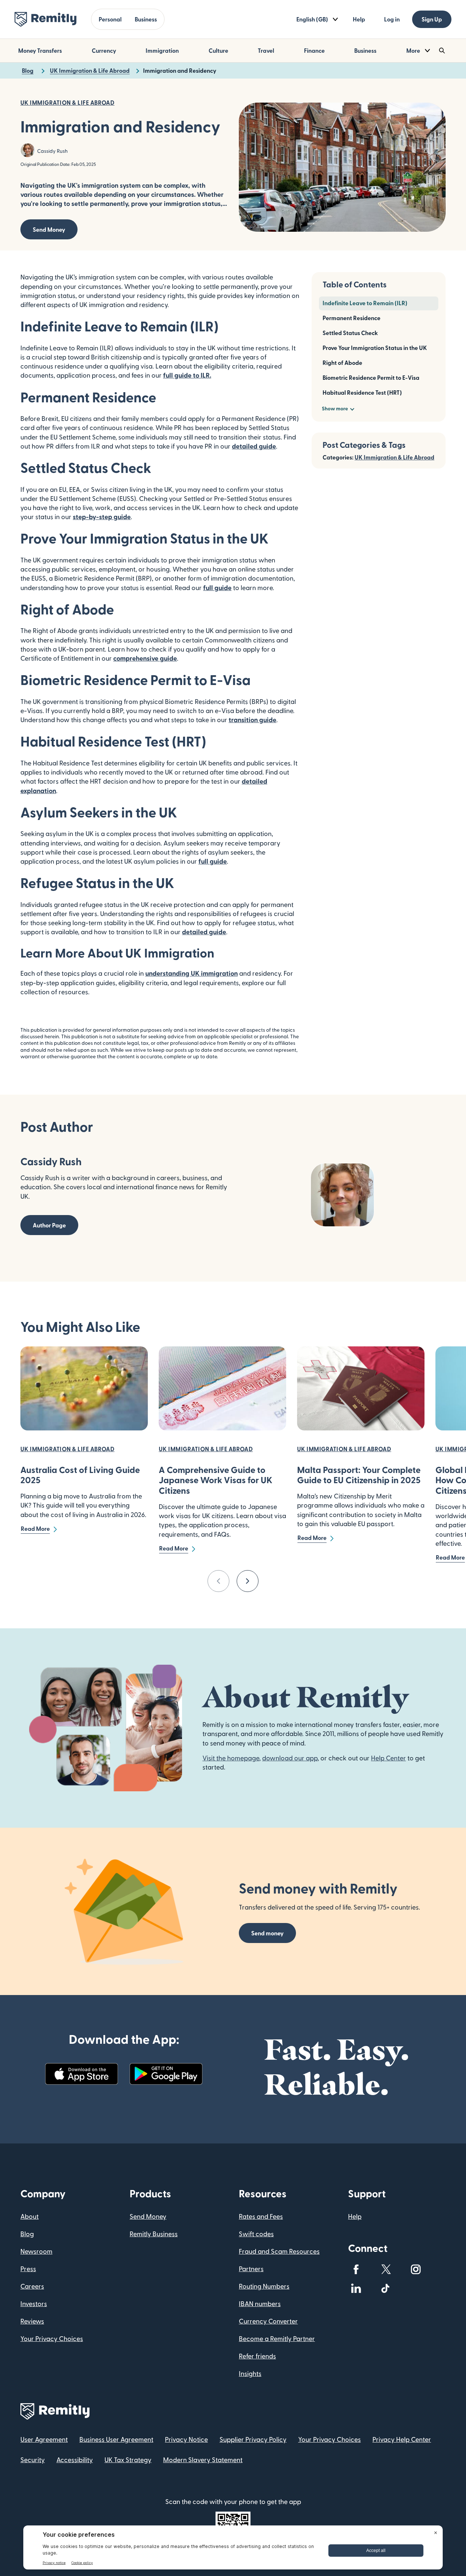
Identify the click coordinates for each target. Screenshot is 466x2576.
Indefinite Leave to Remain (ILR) (365, 303)
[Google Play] (166, 2074)
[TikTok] (386, 2288)
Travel (266, 50)
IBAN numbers (260, 2303)
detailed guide (204, 931)
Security (33, 2459)
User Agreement (44, 2439)
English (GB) (312, 19)
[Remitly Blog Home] (46, 19)
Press (28, 2268)
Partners (251, 2268)
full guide (217, 587)
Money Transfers (40, 50)
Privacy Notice (186, 2439)
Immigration (162, 50)
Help (359, 19)
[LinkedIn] (356, 2288)
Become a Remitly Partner (277, 2338)
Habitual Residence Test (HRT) (362, 392)
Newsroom (36, 2251)
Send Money (49, 229)
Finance (314, 50)
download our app (290, 1758)
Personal (110, 19)
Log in (392, 19)
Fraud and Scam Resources (279, 2251)
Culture (218, 50)
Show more (335, 408)
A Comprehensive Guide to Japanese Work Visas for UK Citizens (216, 1480)
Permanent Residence (352, 318)
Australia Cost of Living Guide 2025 (80, 1475)
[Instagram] (416, 2269)
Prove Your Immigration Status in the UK (375, 348)
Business (146, 19)
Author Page (49, 1225)
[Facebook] (356, 2269)
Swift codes (256, 2233)
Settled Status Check (350, 333)
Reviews (32, 2321)
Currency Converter (268, 2321)
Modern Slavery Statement (203, 2459)
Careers (32, 2286)
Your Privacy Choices (52, 2338)
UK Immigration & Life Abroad (394, 457)
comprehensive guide (145, 658)
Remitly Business (154, 2233)
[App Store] (82, 2074)
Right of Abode (342, 363)
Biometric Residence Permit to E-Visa (371, 377)
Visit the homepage (231, 1758)
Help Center (388, 1758)
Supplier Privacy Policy (253, 2439)
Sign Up (432, 19)
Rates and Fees (261, 2216)
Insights (250, 2373)
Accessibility (75, 2459)
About (29, 2216)
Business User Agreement (116, 2439)
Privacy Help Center (402, 2439)
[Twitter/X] (386, 2269)
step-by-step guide (102, 516)
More (413, 50)
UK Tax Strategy (128, 2459)
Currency (104, 50)
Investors (34, 2303)
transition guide (252, 719)
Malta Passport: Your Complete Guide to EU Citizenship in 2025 (359, 1475)
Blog (27, 2233)
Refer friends (257, 2356)
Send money (267, 1933)
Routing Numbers (264, 2286)
